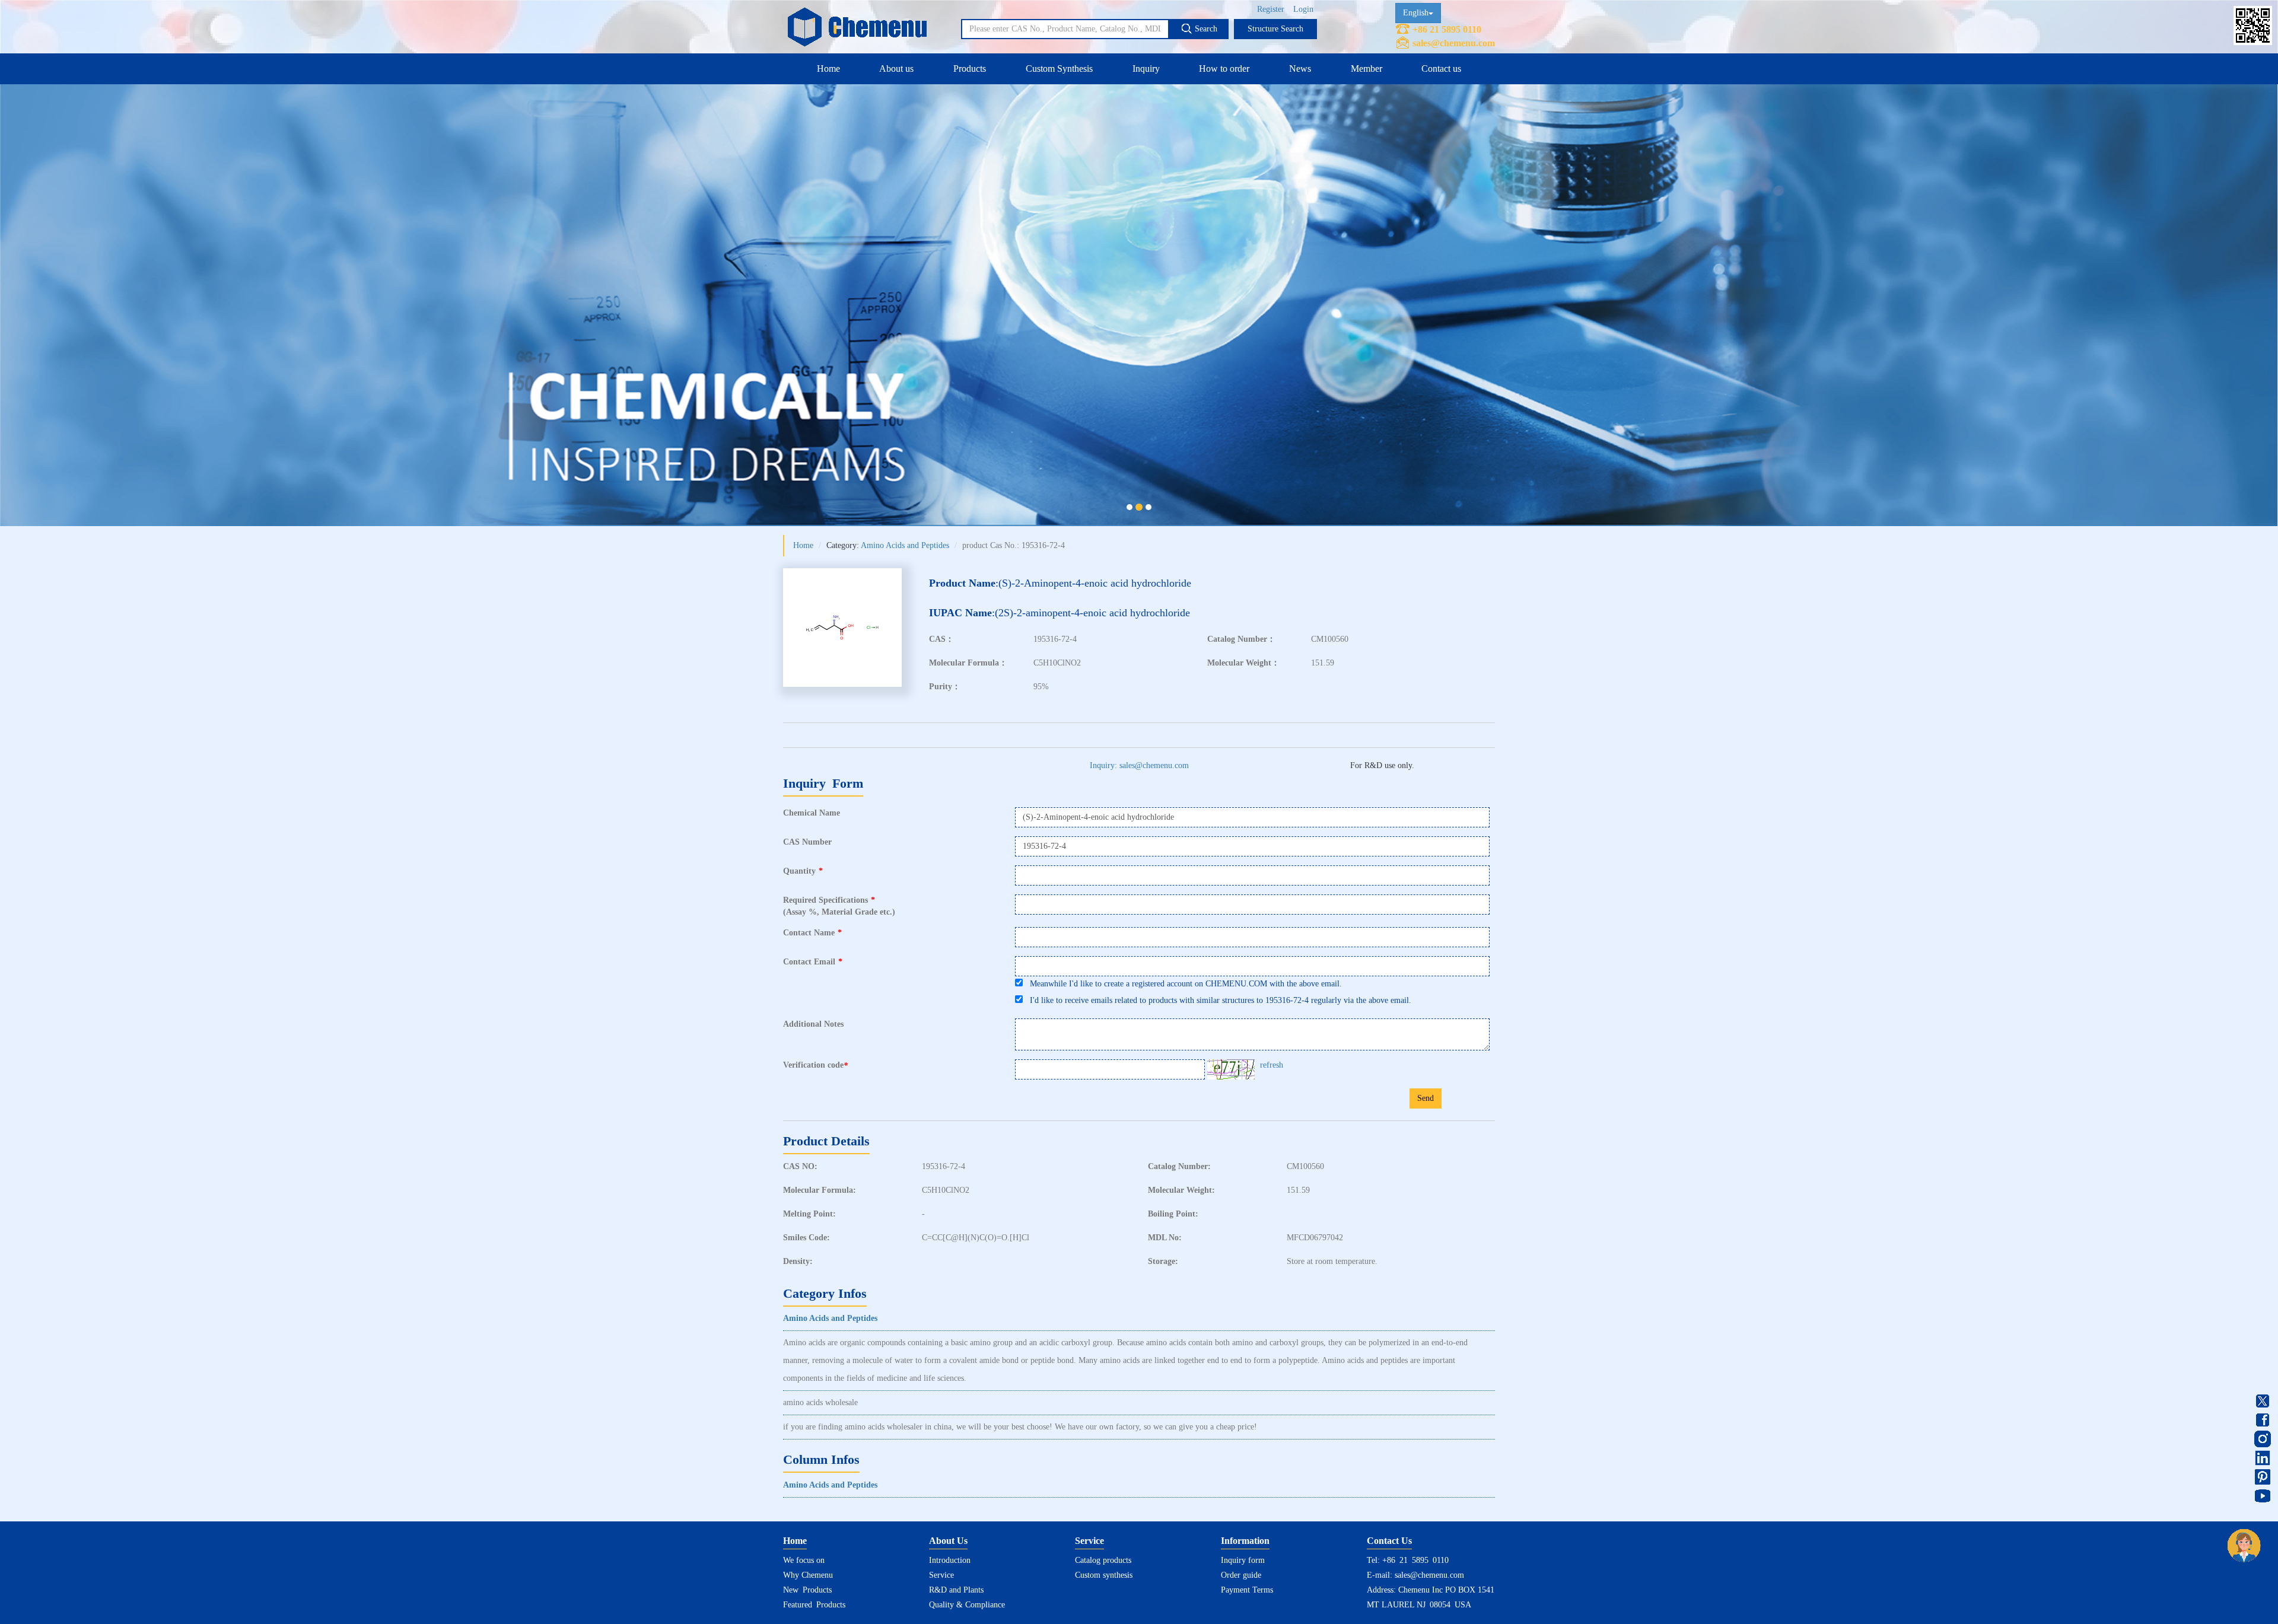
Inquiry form (1243, 1560)
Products (970, 69)
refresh (1272, 1065)
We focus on (804, 1560)
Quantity (803, 871)
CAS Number (807, 842)
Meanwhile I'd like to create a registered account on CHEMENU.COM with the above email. (1182, 984)
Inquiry (1146, 69)
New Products (807, 1590)
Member (1367, 69)
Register (1271, 9)
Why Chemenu (808, 1575)
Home (828, 69)
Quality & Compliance (967, 1605)
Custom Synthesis (1059, 69)
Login (1303, 9)
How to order (1224, 69)
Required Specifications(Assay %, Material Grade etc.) (839, 906)
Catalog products (1103, 1560)
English (1416, 13)
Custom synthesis (1104, 1575)
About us (896, 69)
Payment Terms (1247, 1590)
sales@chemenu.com (1454, 43)
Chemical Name (812, 813)
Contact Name (812, 933)
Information (1245, 1541)
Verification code (815, 1065)
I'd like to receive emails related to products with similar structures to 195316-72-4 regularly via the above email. (1217, 1000)
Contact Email (813, 962)
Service (941, 1575)
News (1300, 69)
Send (1426, 1098)
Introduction (950, 1560)
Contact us (1441, 69)
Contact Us (1389, 1541)
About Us (948, 1541)
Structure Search (1275, 29)
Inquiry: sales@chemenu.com (1139, 765)
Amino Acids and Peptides (905, 545)
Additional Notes (813, 1024)
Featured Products (814, 1605)
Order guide (1241, 1575)
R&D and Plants (956, 1590)
